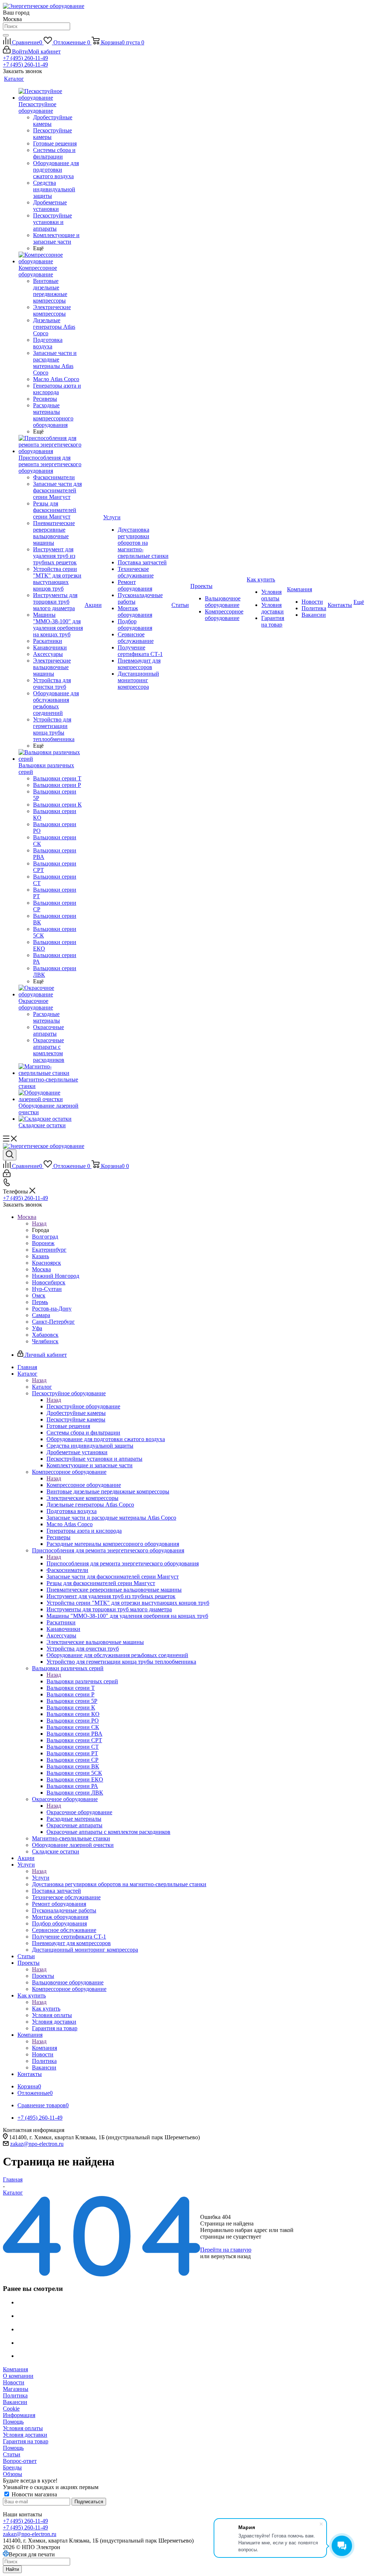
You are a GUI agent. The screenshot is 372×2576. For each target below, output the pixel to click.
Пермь (40, 1302)
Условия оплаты (23, 2428)
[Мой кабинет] (7, 1175)
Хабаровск (45, 1335)
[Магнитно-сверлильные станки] (51, 1070)
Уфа (37, 1328)
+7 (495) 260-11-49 (25, 58)
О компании (18, 2376)
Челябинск (45, 1341)
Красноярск (46, 1263)
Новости (14, 2382)
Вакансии (15, 2402)
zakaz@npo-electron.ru (37, 2144)
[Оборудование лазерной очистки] (51, 1096)
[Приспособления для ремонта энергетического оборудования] (51, 445)
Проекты (43, 1976)
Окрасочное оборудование (79, 1812)
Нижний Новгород (56, 1276)
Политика (15, 2395)
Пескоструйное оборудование (83, 1406)
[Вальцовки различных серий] (51, 756)
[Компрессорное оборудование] (51, 258)
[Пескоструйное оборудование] (51, 95)
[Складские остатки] (51, 1119)
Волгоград (45, 1237)
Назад (39, 1223)
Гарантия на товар (26, 2441)
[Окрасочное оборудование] (51, 991)
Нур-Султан (47, 1289)
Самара (41, 1315)
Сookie (11, 2409)
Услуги (41, 1878)
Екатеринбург (49, 1250)
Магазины (16, 2389)
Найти (12, 2569)
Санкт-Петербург (53, 1322)
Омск (39, 1295)
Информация (19, 2415)
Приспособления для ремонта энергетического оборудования (123, 1563)
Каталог (42, 1387)
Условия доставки (25, 2435)
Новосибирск (49, 1282)
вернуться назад (231, 2256)
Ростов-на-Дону (52, 1309)
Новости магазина (34, 2494)
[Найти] (6, 35)
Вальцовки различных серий (82, 1681)
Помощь (13, 2422)
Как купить (46, 2009)
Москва (41, 1269)
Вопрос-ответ (20, 2461)
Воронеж (43, 1243)
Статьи (12, 2454)
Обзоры (13, 2474)
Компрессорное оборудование (84, 1485)
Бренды (12, 2467)
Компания (45, 2048)
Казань (41, 1256)
